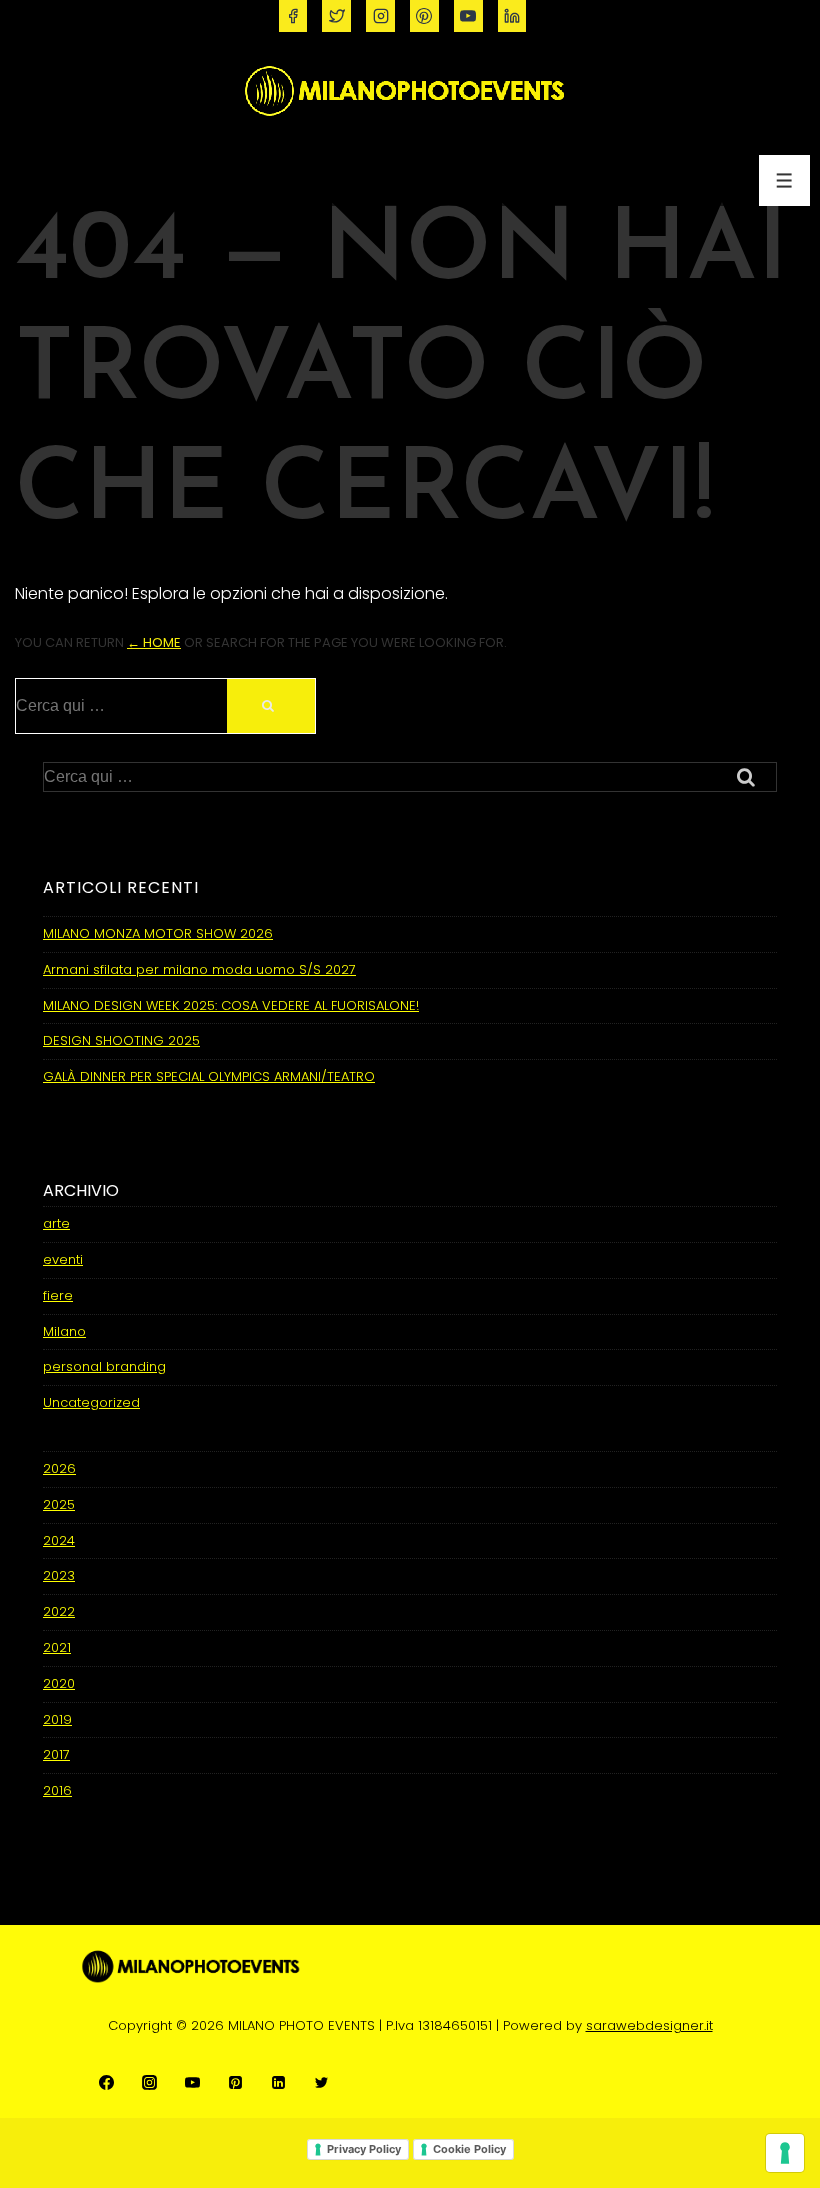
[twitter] (336, 16)
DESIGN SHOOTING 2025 (121, 1040)
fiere (58, 1295)
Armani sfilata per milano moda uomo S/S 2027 (199, 969)
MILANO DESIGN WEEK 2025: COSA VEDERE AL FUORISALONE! (231, 1005)
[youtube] (468, 16)
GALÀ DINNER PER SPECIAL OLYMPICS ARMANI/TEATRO (209, 1076)
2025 (59, 1504)
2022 (59, 1611)
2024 (59, 1540)
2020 (59, 1683)
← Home (154, 642)
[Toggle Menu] (784, 180)
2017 (56, 1754)
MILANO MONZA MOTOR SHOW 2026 (158, 933)
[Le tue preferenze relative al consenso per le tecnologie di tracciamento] (785, 2153)
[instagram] (380, 16)
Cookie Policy (469, 2149)
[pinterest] (424, 16)
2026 (59, 1468)
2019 (57, 1719)
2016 (57, 1790)
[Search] (271, 706)
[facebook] (293, 16)
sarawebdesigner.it (649, 2025)
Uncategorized (91, 1402)
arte (56, 1223)
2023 (59, 1575)
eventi (63, 1259)
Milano (64, 1331)
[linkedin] (512, 16)
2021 (57, 1647)
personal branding (104, 1366)
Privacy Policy (364, 2149)
